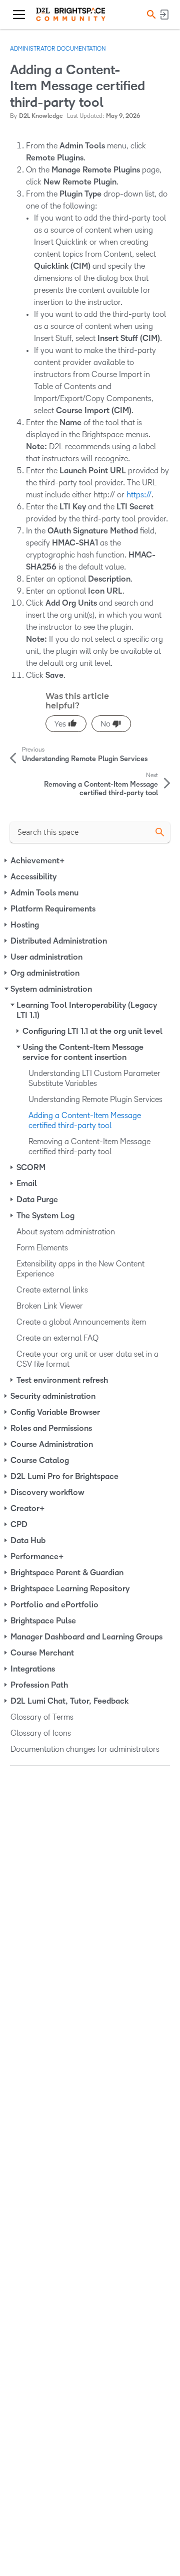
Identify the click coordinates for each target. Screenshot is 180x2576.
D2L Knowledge (41, 116)
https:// (139, 495)
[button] (150, 14)
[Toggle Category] (6, 861)
